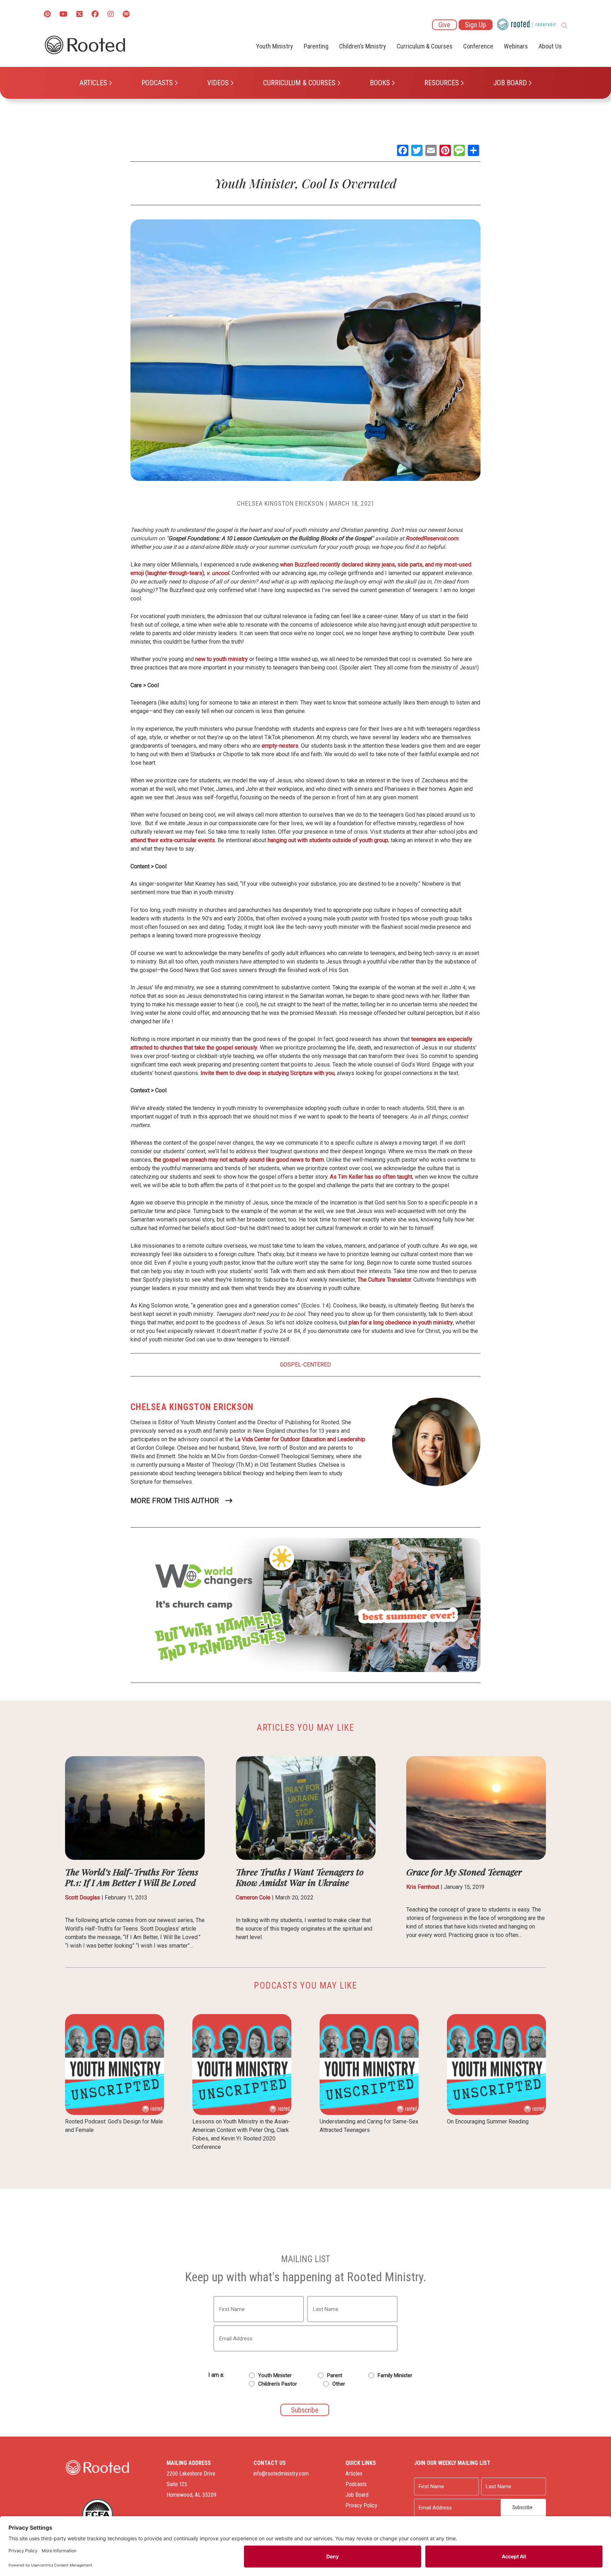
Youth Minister (275, 2375)
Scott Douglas (83, 1897)
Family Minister (395, 2375)
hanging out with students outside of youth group (328, 840)
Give (444, 25)
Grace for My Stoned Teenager (464, 1872)
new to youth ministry (222, 659)
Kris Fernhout (423, 1887)
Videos (218, 83)
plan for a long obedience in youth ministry (401, 1322)
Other (339, 2384)
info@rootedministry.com (281, 2474)
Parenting (316, 46)
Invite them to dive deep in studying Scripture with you (267, 1073)
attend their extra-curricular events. (173, 840)
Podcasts (157, 83)
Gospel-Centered (305, 1365)
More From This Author (175, 1501)
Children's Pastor (278, 2384)
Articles (93, 83)
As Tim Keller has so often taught (371, 1177)
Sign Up (476, 25)
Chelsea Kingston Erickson (280, 503)
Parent (335, 2375)
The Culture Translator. (385, 1280)
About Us (550, 46)
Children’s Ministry (363, 46)
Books (380, 83)
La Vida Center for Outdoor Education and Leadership (300, 1439)
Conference (478, 46)
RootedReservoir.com (432, 538)
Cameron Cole (253, 1897)
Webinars (516, 46)
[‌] (80, 15)
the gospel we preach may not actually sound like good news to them (239, 1160)
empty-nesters (280, 746)
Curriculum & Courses (299, 83)
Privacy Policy (361, 2505)
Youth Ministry (275, 46)
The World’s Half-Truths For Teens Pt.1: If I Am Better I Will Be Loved (132, 1877)
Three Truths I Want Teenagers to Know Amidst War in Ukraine (300, 1877)
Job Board (510, 83)
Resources (442, 83)
